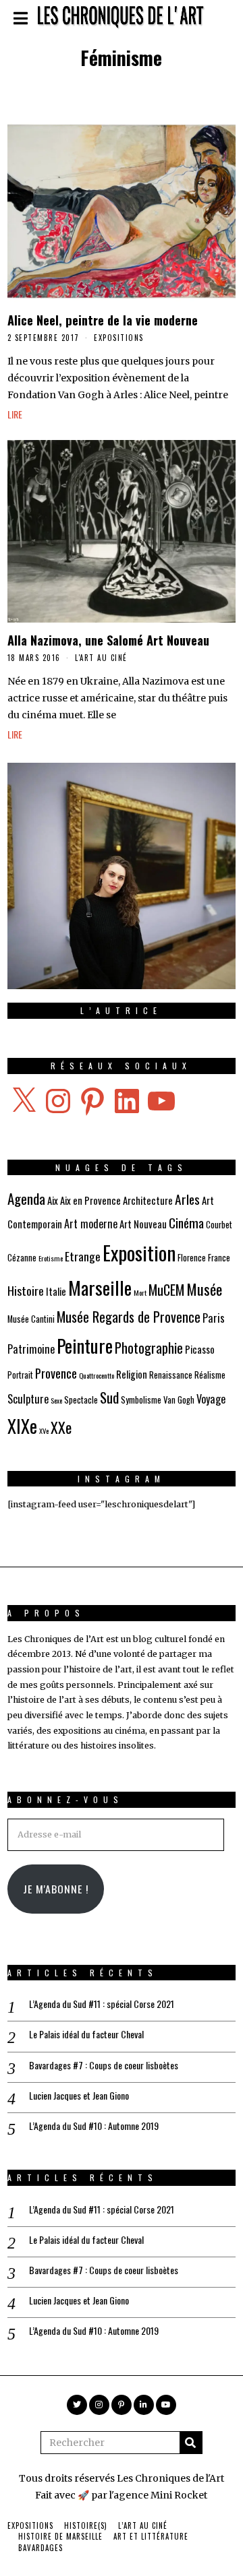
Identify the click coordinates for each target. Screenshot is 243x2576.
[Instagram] (99, 2405)
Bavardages (40, 2548)
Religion (132, 1374)
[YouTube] (166, 2405)
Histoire (26, 1290)
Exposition (139, 1252)
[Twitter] (77, 2405)
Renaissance (171, 1375)
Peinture (85, 1345)
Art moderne (91, 1224)
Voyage (211, 1399)
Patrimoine (31, 1349)
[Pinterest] (122, 2405)
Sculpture (28, 1399)
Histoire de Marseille (60, 2536)
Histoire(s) (86, 2525)
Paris (214, 1318)
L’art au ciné (143, 2525)
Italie (56, 1291)
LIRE (15, 414)
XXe (61, 1427)
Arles (187, 1199)
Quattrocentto (97, 1375)
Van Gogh (179, 1400)
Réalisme (210, 1375)
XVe (44, 1431)
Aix (53, 1200)
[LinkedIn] (144, 2405)
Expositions (119, 338)
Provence (56, 1373)
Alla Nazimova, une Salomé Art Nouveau (108, 640)
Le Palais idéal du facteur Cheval (86, 2034)
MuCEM (166, 1290)
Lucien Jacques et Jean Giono (79, 2096)
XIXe (22, 1426)
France (219, 1258)
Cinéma (186, 1223)
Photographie (149, 1348)
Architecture (148, 1200)
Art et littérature (151, 2536)
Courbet (219, 1225)
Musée (204, 1289)
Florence (192, 1258)
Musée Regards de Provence (129, 1317)
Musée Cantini (31, 1319)
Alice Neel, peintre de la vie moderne (103, 320)
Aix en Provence (90, 1200)
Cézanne (22, 1258)
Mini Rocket (179, 2495)
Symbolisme (141, 1400)
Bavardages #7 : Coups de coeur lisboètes (104, 2065)
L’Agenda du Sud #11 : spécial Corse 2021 (102, 2004)
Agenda (26, 1198)
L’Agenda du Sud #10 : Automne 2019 (94, 2126)
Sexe (56, 1400)
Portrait (20, 1375)
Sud (109, 1397)
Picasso (200, 1349)
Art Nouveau (143, 1224)
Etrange (83, 1256)
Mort (140, 1292)
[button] (191, 2443)
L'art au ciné (101, 658)
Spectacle (81, 1400)
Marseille (100, 1287)
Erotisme (51, 1258)
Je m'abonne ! (56, 1889)
